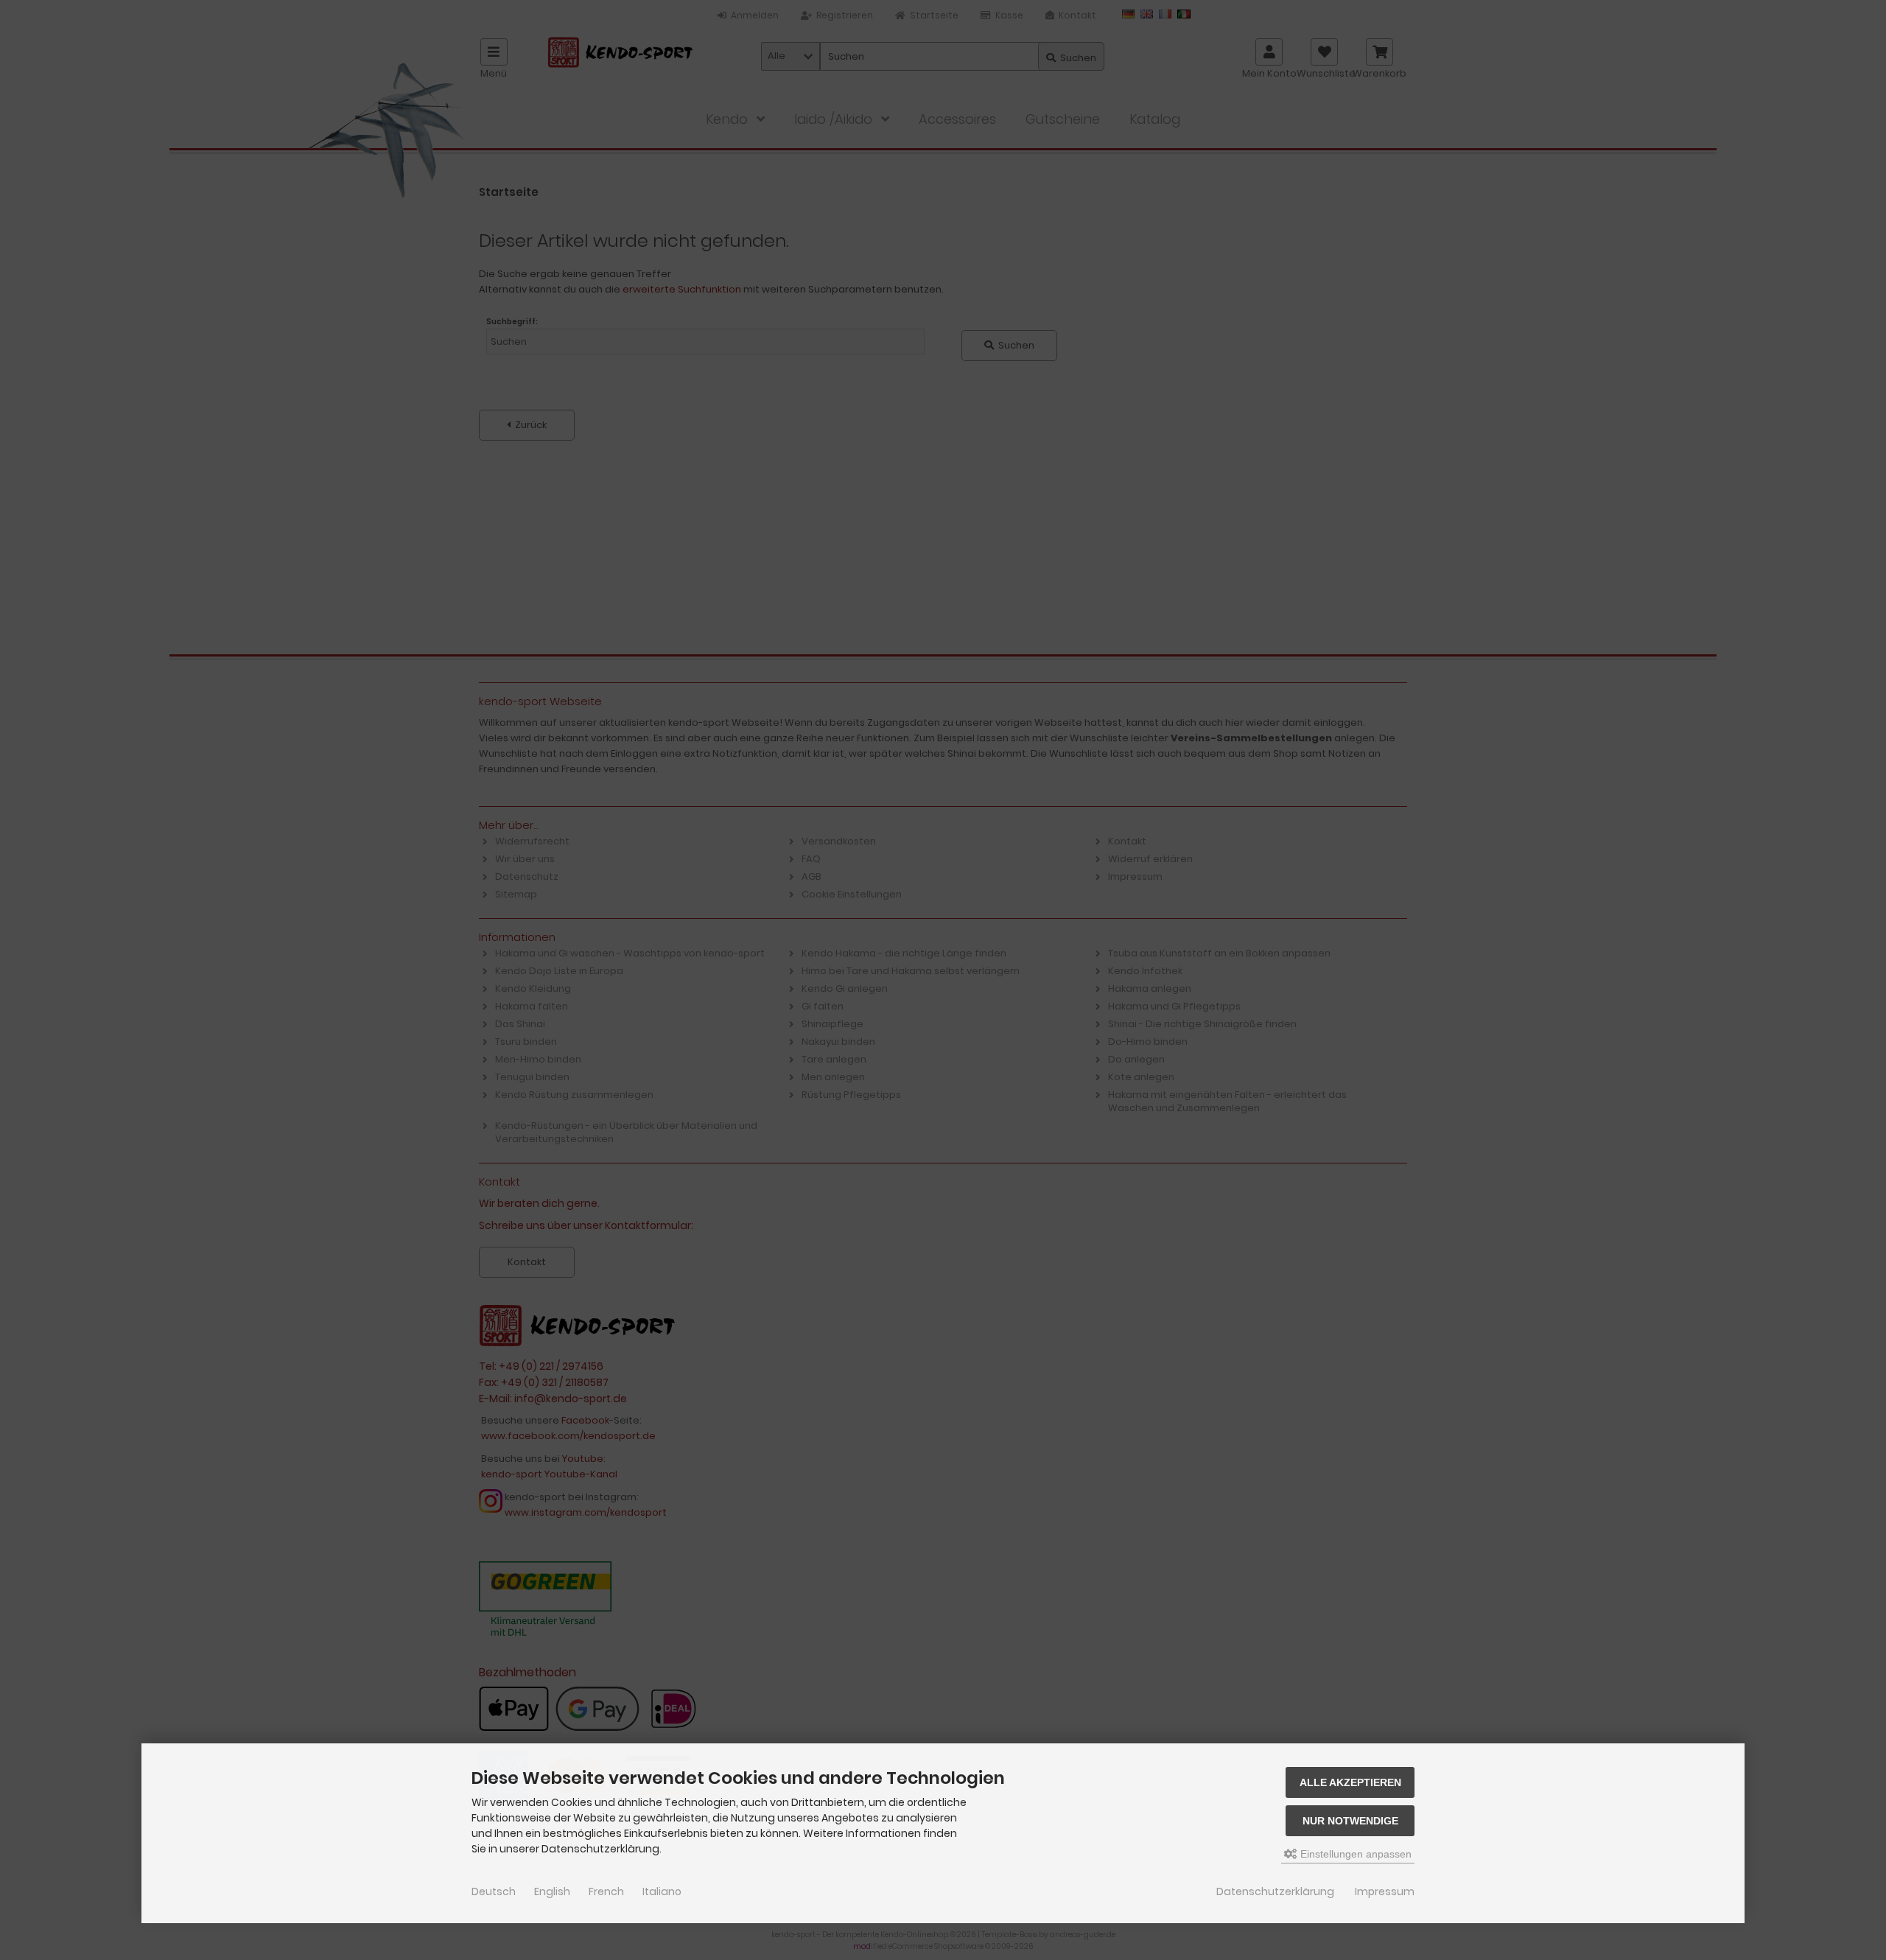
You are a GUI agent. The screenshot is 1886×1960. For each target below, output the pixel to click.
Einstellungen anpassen (1354, 1854)
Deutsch (494, 1891)
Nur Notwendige (1350, 1821)
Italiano (662, 1891)
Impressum (1385, 1891)
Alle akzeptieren (1350, 1782)
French (606, 1891)
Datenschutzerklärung (1275, 1891)
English (552, 1891)
